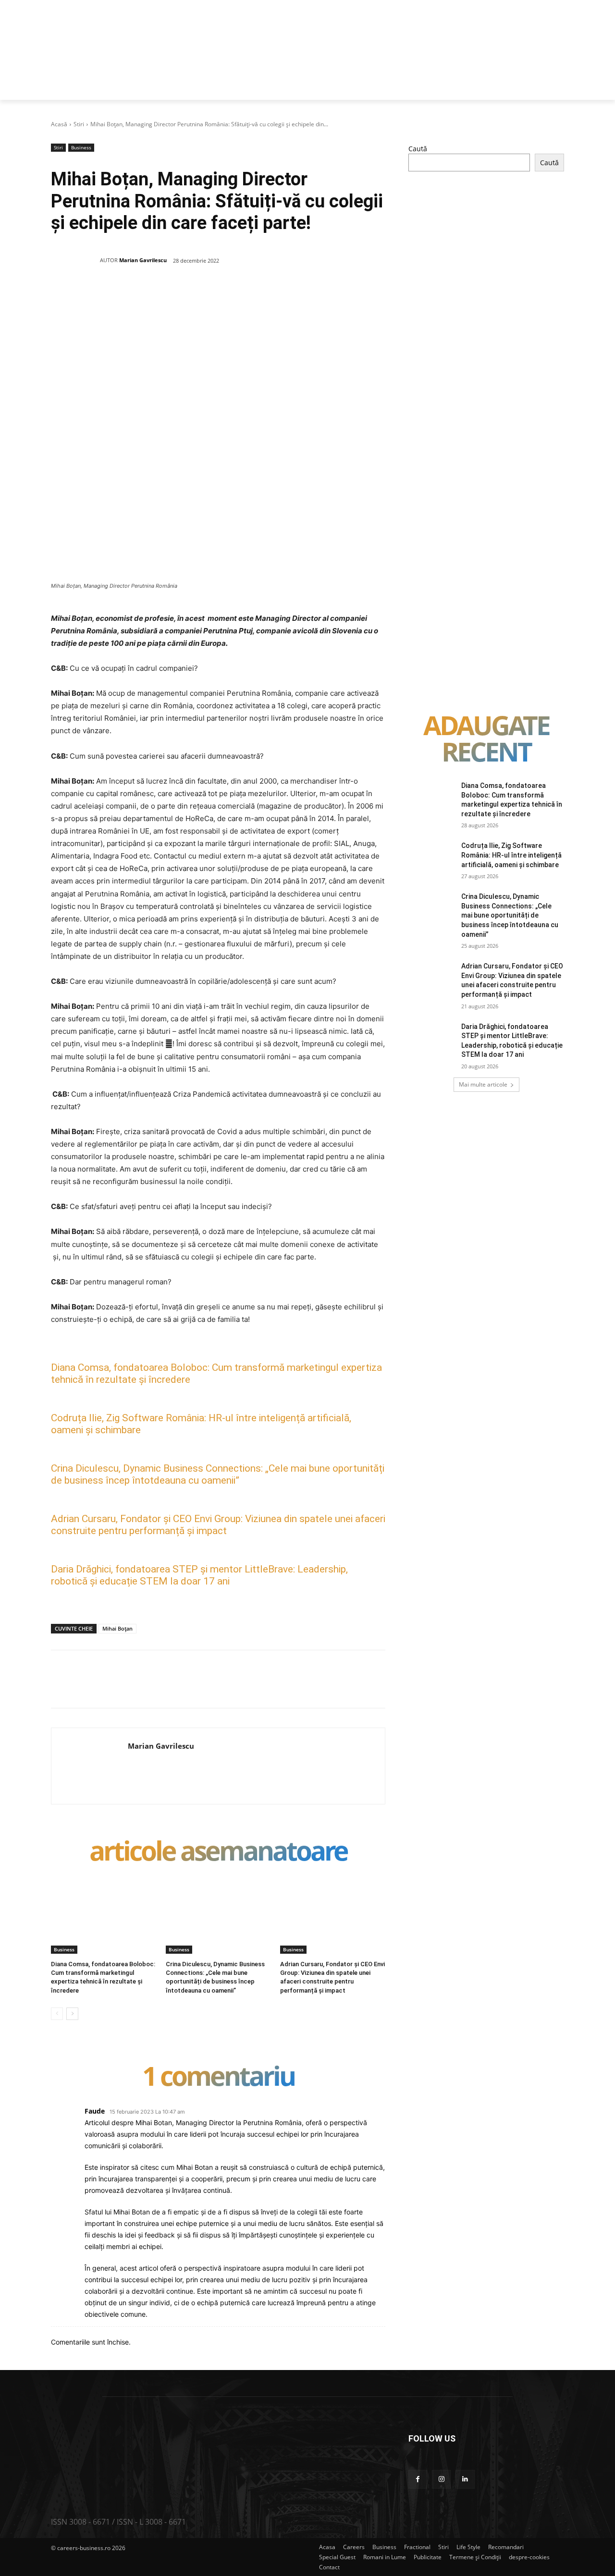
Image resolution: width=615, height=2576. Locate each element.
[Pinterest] (167, 295)
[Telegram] (277, 295)
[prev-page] (57, 2014)
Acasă (59, 124)
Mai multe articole (483, 1084)
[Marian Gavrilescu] (75, 260)
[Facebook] (123, 295)
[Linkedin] (211, 295)
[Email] (233, 295)
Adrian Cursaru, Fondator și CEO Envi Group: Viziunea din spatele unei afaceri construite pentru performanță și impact (218, 1525)
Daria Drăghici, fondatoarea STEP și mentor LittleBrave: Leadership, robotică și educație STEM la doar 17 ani (199, 1575)
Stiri (79, 124)
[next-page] (72, 2014)
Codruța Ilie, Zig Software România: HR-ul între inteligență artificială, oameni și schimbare (511, 855)
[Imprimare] (255, 295)
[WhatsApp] (189, 295)
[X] (145, 295)
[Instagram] (441, 2479)
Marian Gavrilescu (143, 260)
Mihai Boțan (117, 1628)
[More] (300, 295)
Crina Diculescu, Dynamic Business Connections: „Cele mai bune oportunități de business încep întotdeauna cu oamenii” (218, 1474)
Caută (418, 149)
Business (81, 147)
